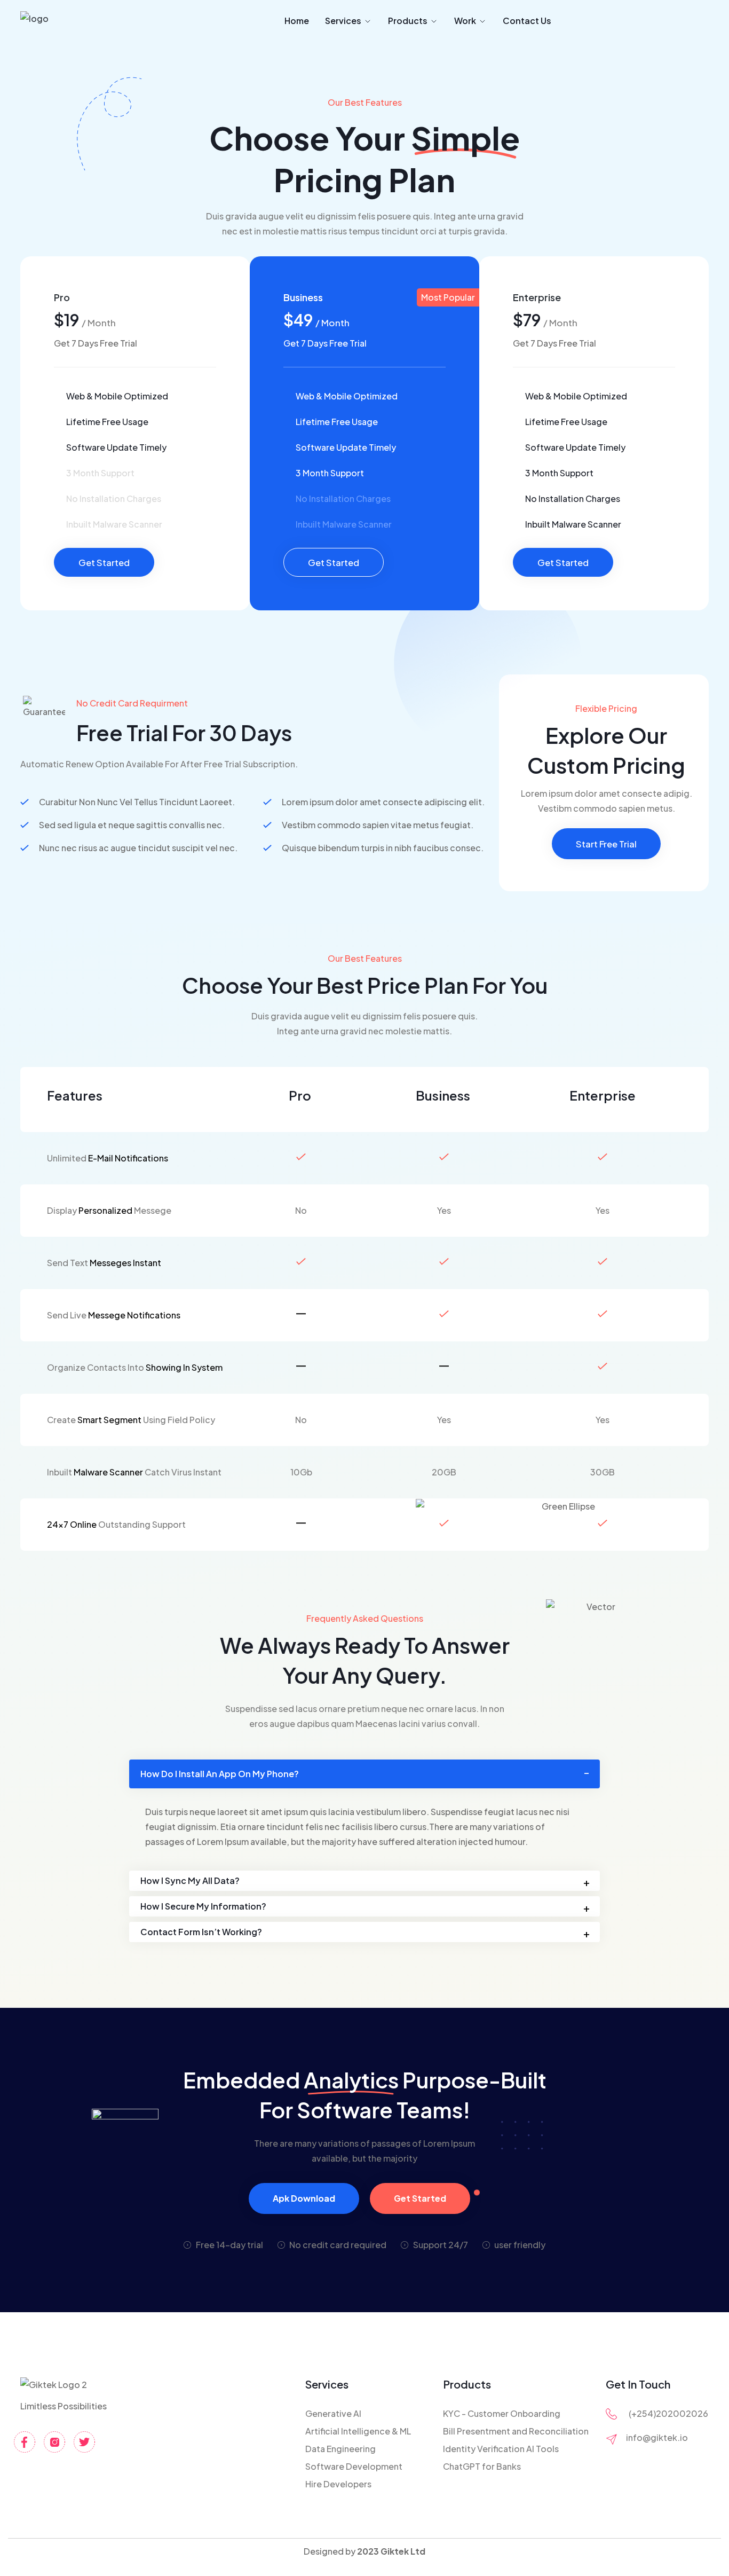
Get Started (104, 562)
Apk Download (304, 2198)
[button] (364, 1774)
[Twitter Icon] (84, 2442)
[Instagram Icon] (54, 2442)
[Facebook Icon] (25, 2442)
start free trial (606, 844)
